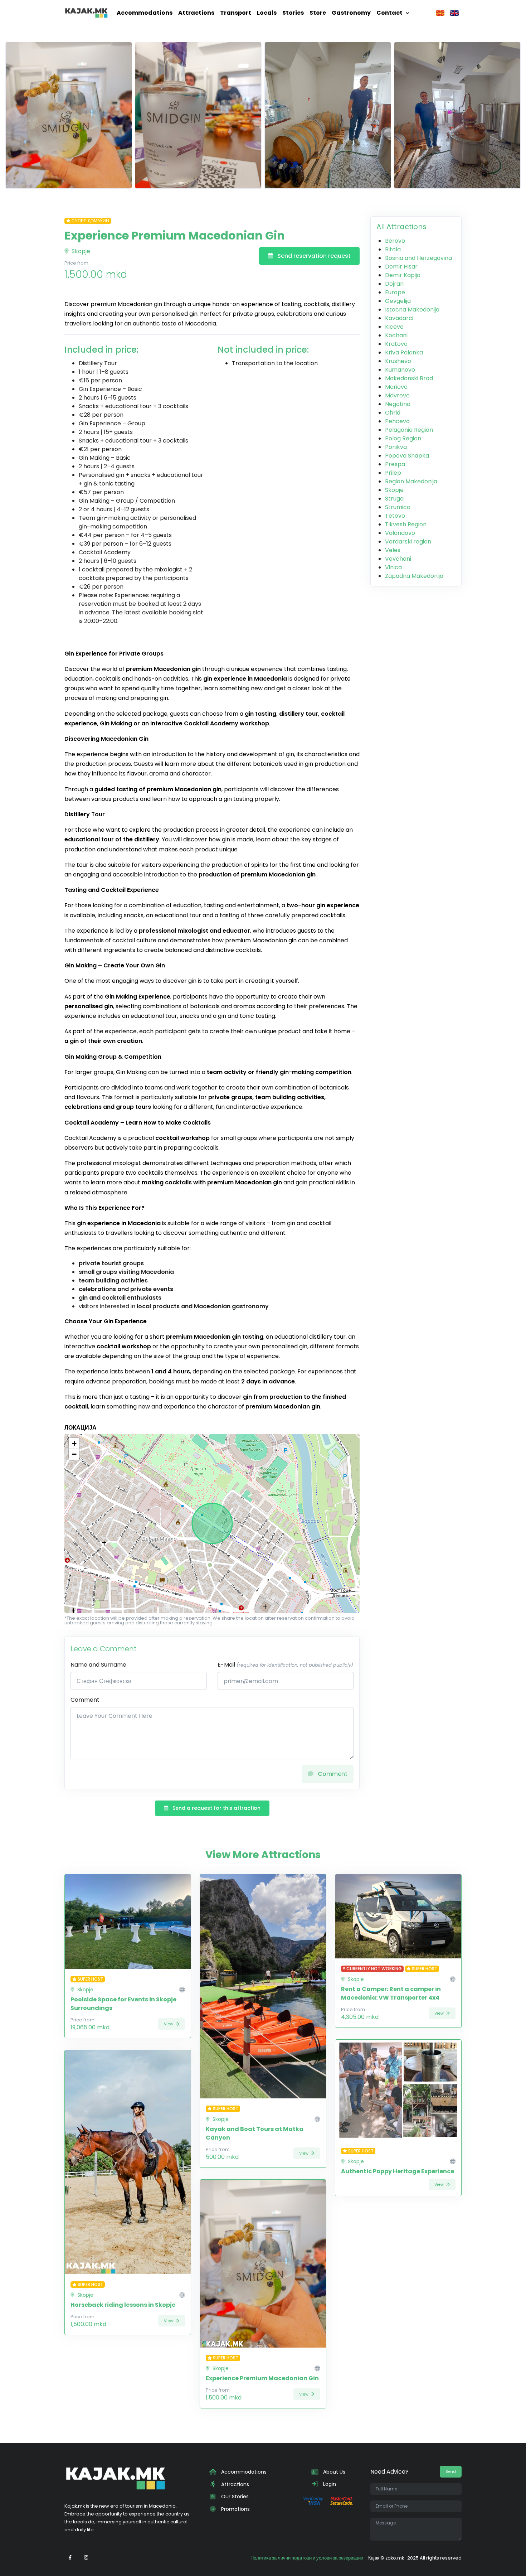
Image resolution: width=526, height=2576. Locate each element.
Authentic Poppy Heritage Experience (398, 2171)
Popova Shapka (407, 456)
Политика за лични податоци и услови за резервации (307, 2558)
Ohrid (393, 413)
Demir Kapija (403, 275)
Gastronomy (351, 13)
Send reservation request (313, 256)
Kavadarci (399, 318)
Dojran (394, 284)
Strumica (398, 507)
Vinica (393, 567)
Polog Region (403, 438)
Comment (85, 1700)
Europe (395, 292)
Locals (267, 13)
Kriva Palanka (404, 352)
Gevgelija (398, 301)
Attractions (196, 13)
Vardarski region (408, 542)
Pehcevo (397, 421)
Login (329, 2484)
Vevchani (398, 559)
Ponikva (396, 447)
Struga (394, 499)
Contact (389, 13)
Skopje (80, 251)
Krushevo (398, 361)
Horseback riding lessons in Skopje (123, 2305)
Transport (236, 13)
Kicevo (394, 327)
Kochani (396, 335)
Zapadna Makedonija (414, 576)
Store (318, 13)
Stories (293, 13)
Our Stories (234, 2497)
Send (451, 2471)
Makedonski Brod (409, 378)
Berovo (395, 241)
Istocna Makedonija (412, 310)
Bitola (393, 249)
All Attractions (401, 227)
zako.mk (395, 2558)
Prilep (393, 473)
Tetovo (395, 516)
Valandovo (400, 533)
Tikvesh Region (406, 524)
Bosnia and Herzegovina (418, 258)
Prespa (395, 464)
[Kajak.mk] (86, 13)
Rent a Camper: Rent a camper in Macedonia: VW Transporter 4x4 (391, 1993)
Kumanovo (400, 370)
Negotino (398, 404)
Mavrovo (397, 395)
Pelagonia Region (409, 430)
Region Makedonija (411, 481)
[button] (74, 1444)
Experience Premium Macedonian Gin (262, 2378)
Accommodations (145, 13)
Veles (393, 550)
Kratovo (396, 344)
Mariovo (396, 387)
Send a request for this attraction (216, 1808)
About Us (333, 2472)
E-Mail (285, 1665)
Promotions (235, 2509)
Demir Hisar (401, 267)
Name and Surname (98, 1665)
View (169, 2024)
